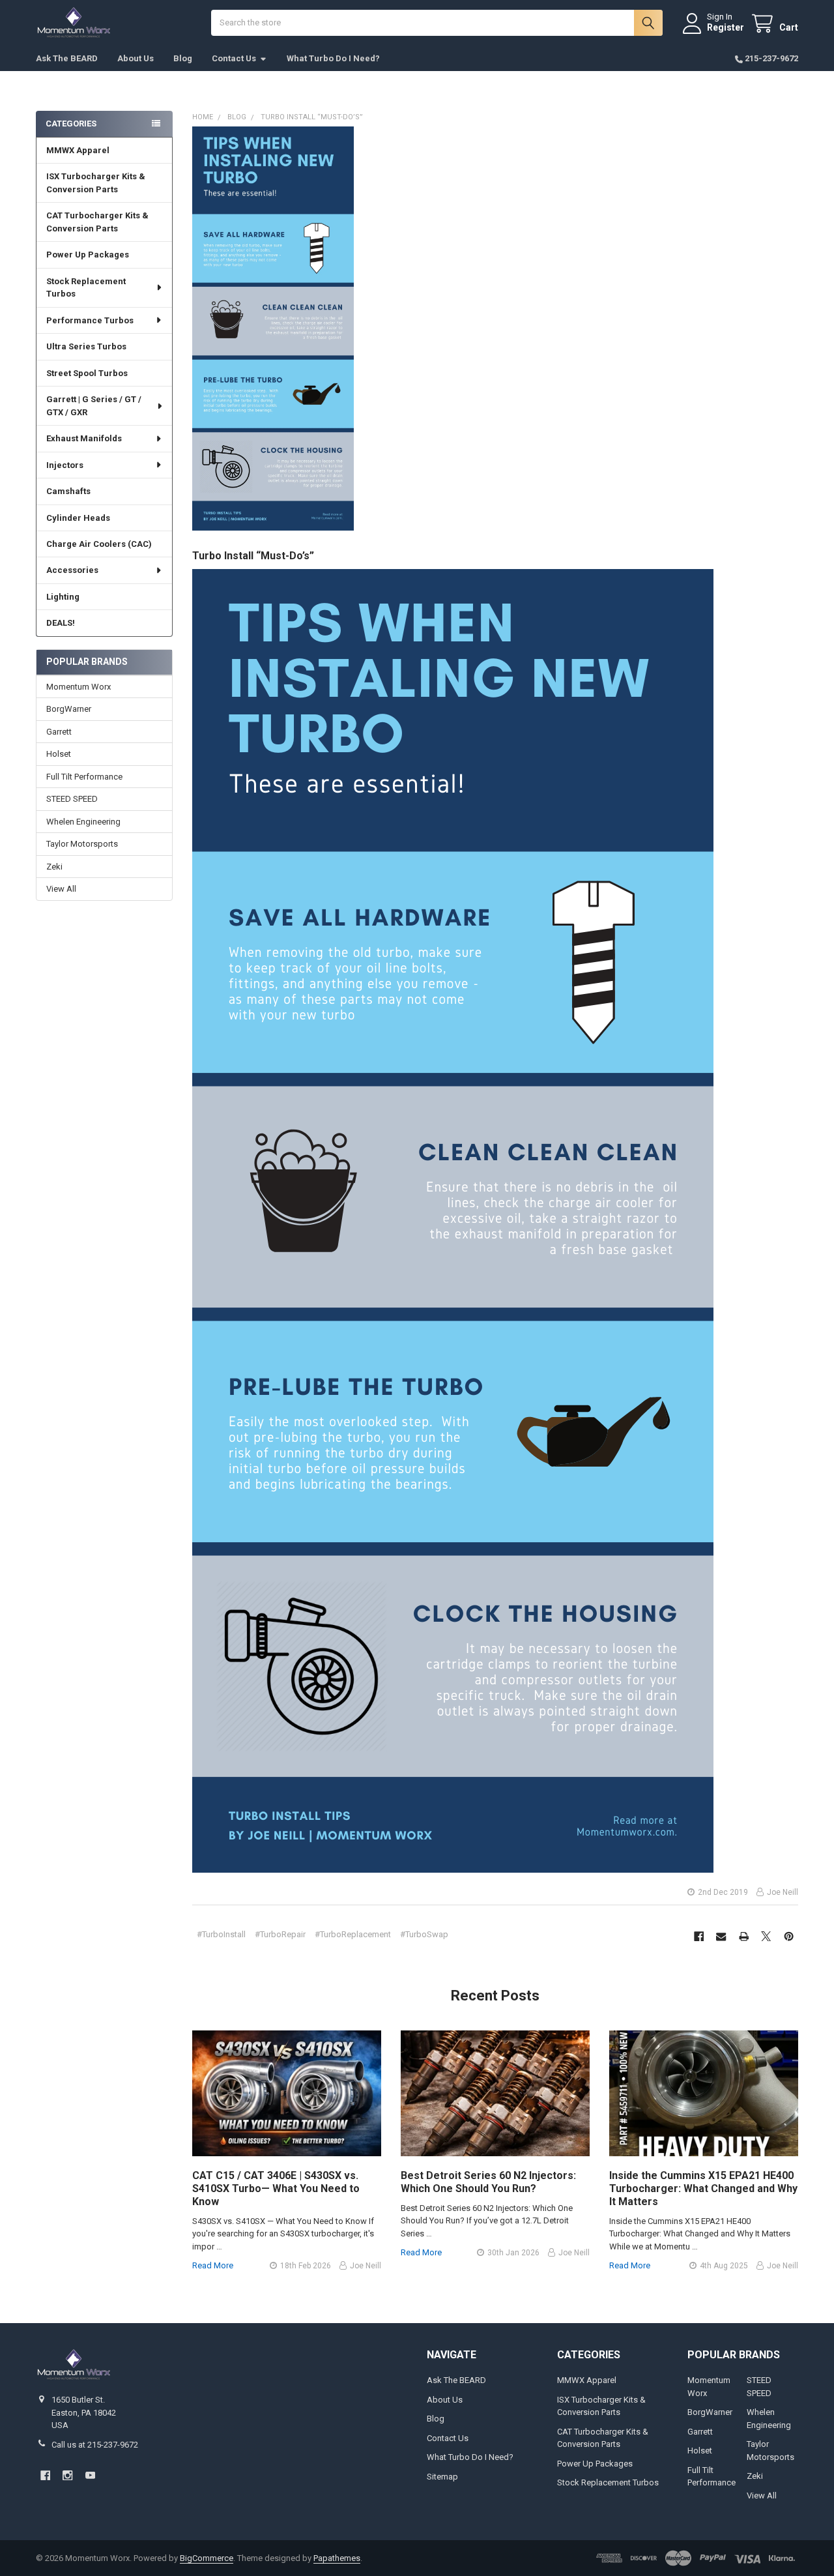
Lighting (63, 597)
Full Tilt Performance (84, 777)
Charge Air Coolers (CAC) (99, 544)
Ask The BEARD (67, 58)
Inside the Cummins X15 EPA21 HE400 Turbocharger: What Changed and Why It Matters (703, 2188)
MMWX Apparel (78, 150)
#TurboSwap (424, 1934)
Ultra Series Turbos (86, 346)
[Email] (721, 1936)
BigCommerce (207, 2558)
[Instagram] (67, 2475)
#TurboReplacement (353, 1934)
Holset (59, 754)
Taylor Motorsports (82, 844)
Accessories (72, 570)
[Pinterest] (789, 1936)
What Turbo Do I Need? (333, 58)
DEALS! (61, 623)
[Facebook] (699, 1936)
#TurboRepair (280, 1934)
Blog (183, 58)
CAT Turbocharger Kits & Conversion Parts (97, 222)
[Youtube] (90, 2475)
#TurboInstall (221, 1934)
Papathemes (337, 2558)
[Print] (744, 1936)
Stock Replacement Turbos (86, 288)
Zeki (54, 867)
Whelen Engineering (83, 822)
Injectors (65, 465)
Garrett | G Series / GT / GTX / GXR (94, 406)
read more (213, 2265)
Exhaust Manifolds (84, 438)
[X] (766, 1936)
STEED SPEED (72, 799)
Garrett (59, 732)
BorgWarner (69, 709)
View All (61, 889)
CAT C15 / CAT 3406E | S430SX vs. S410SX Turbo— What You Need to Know (276, 2188)
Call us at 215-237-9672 (95, 2445)
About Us (136, 58)
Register (726, 27)
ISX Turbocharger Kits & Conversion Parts (96, 183)
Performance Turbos (90, 320)
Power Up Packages (88, 255)
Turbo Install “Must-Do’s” (253, 556)
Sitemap (442, 2477)
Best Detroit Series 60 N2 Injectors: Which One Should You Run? (488, 2182)
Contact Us (234, 58)
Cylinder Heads (78, 518)
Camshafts (68, 491)
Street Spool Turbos (87, 373)
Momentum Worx (79, 687)
